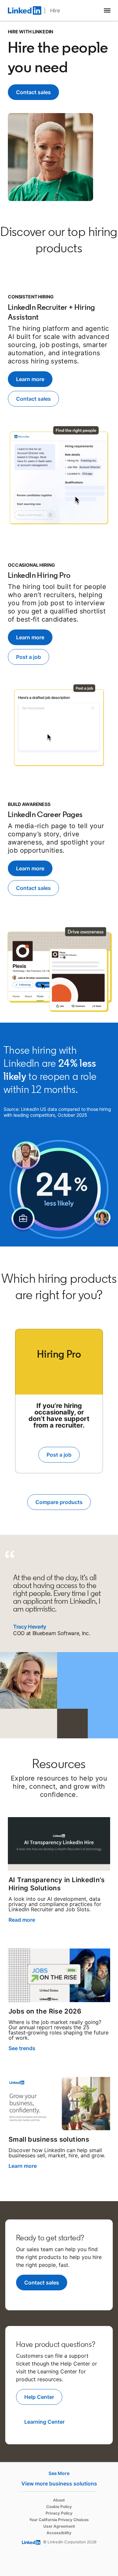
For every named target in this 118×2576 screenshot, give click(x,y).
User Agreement (59, 2526)
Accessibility (59, 2533)
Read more (22, 1920)
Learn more (23, 2166)
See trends (22, 2048)
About (59, 2500)
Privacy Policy (59, 2513)
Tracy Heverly (30, 1627)
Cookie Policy (59, 2507)
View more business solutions (59, 2484)
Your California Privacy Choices (59, 2520)
